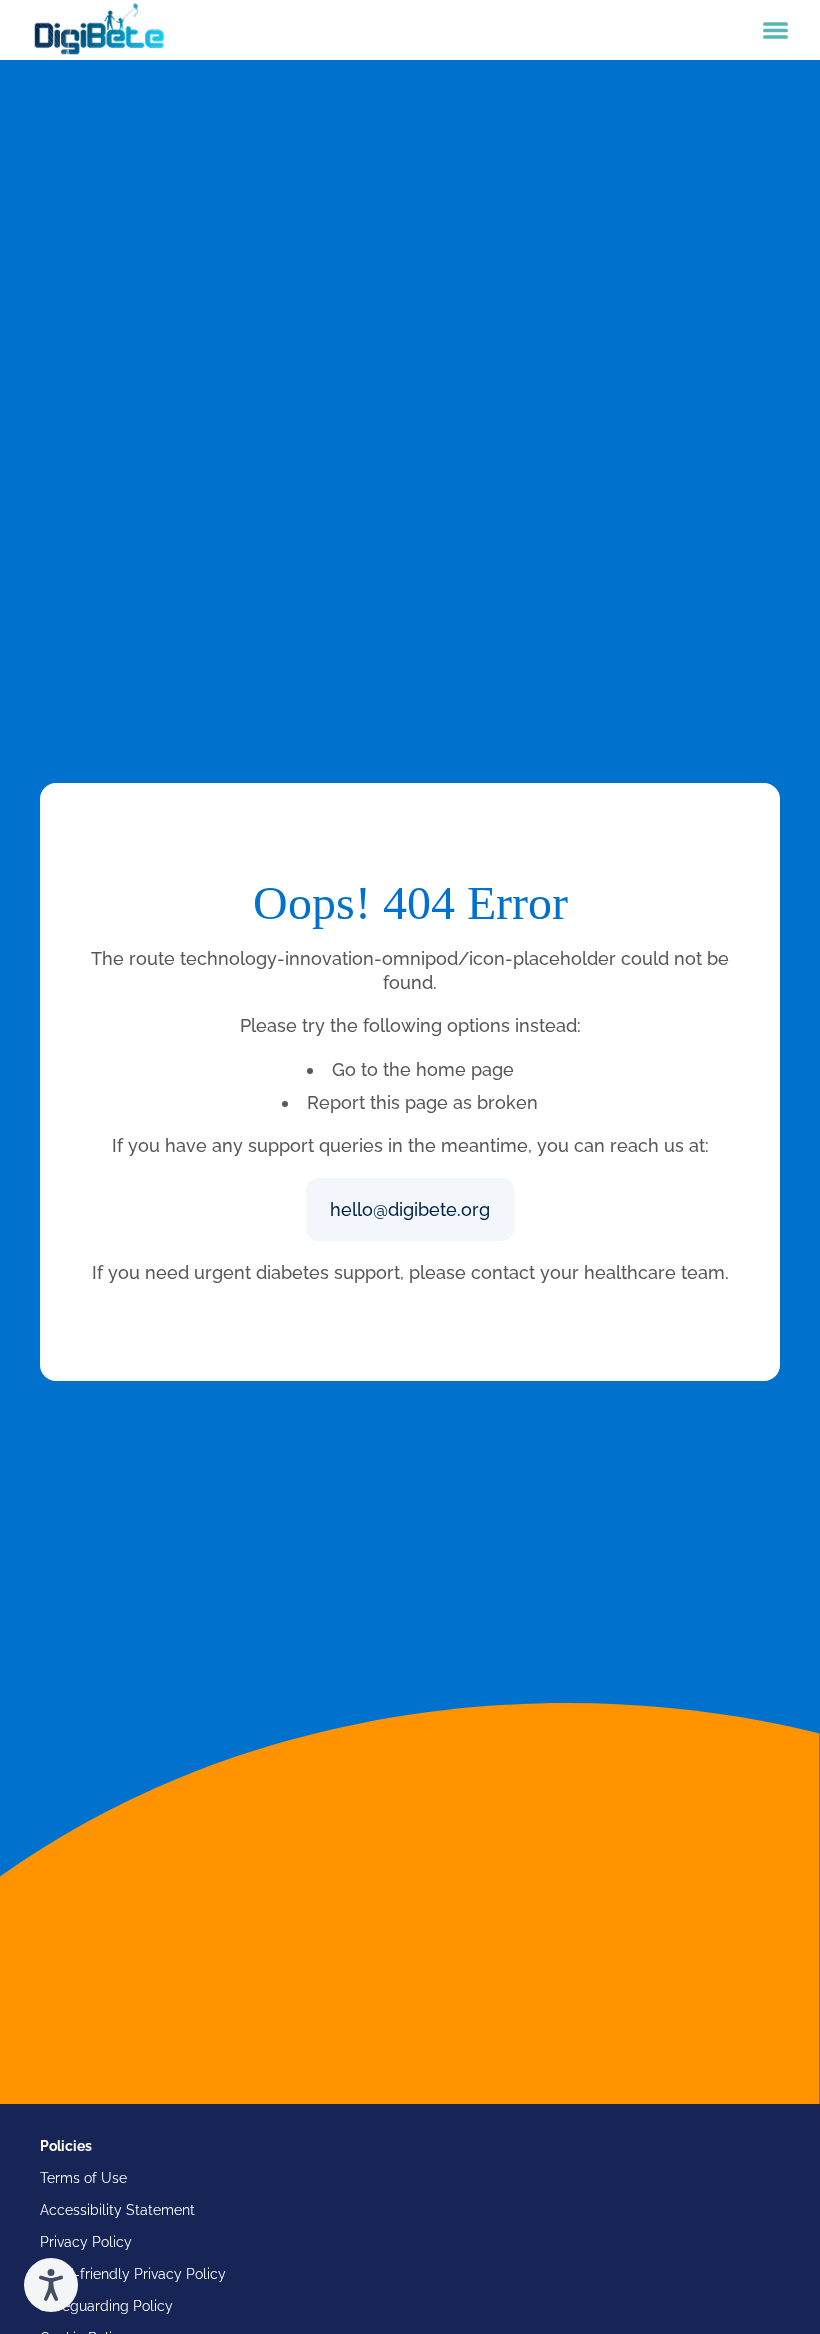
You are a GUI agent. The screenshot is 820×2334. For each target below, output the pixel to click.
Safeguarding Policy (106, 2306)
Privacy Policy (86, 2242)
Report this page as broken (422, 1102)
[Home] (99, 30)
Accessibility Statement (117, 2210)
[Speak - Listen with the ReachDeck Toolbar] (51, 2285)
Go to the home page (423, 1069)
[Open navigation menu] (775, 30)
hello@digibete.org (410, 1209)
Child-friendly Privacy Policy (133, 2274)
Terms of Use (83, 2178)
